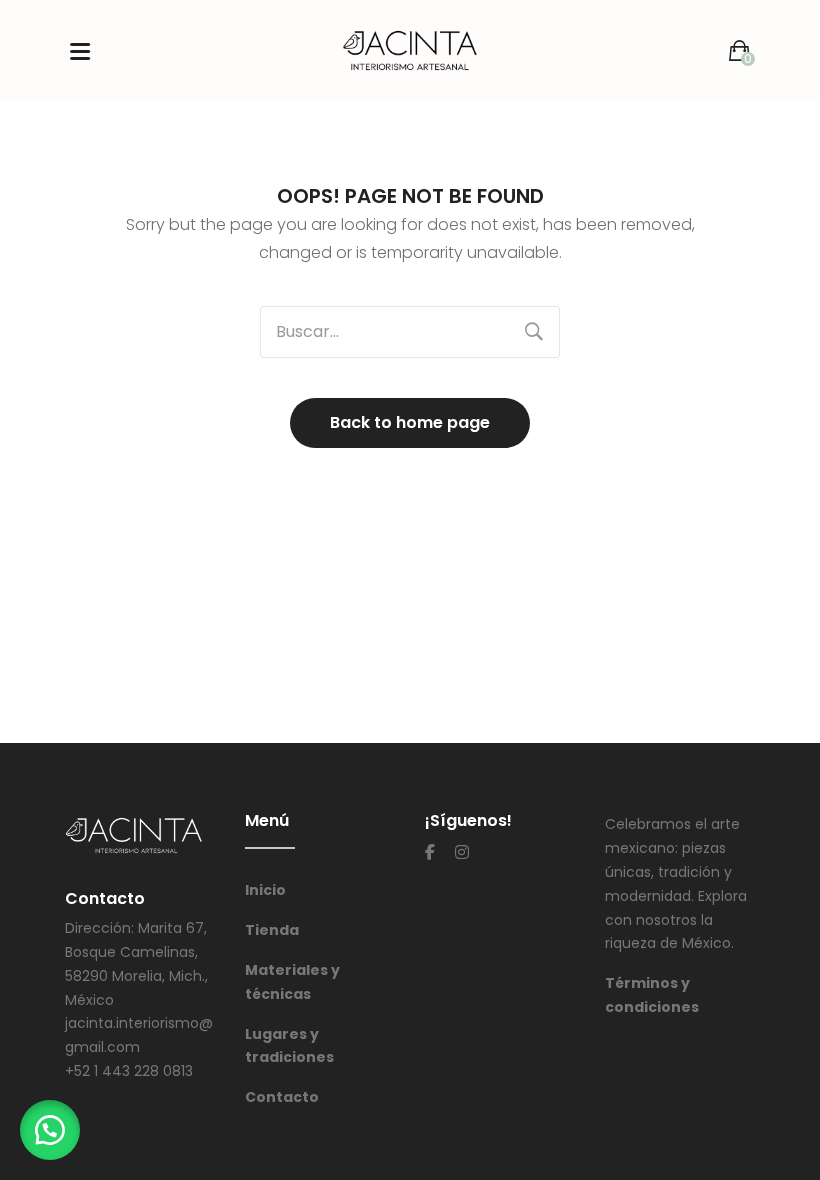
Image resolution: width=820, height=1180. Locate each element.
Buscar (534, 332)
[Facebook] (430, 852)
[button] (50, 1130)
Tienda (272, 930)
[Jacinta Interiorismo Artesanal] (410, 50)
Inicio (265, 890)
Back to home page (410, 422)
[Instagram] (462, 852)
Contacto (282, 1097)
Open (80, 51)
